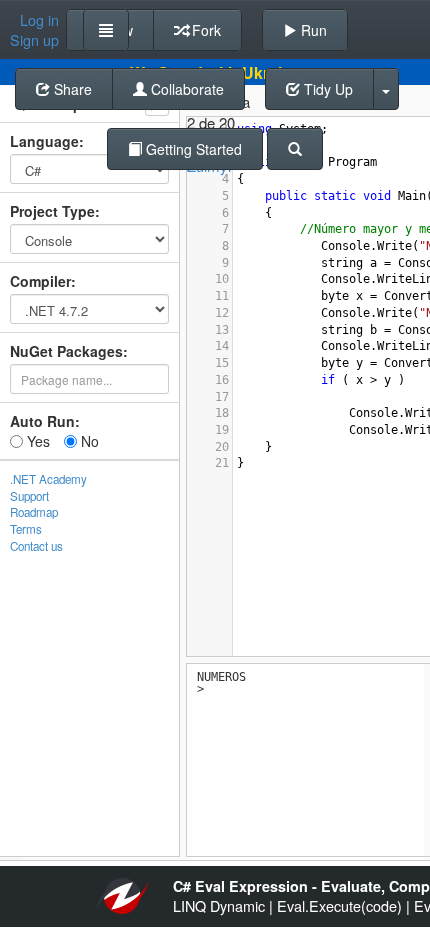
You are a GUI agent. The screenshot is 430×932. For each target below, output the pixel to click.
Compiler (40, 281)
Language (44, 141)
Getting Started (192, 149)
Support (29, 496)
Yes (36, 441)
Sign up (34, 40)
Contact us (36, 546)
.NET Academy (48, 479)
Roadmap (34, 512)
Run (312, 30)
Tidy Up (326, 89)
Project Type (52, 211)
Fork (204, 30)
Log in (39, 20)
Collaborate (185, 89)
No (88, 441)
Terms (26, 529)
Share (71, 89)
